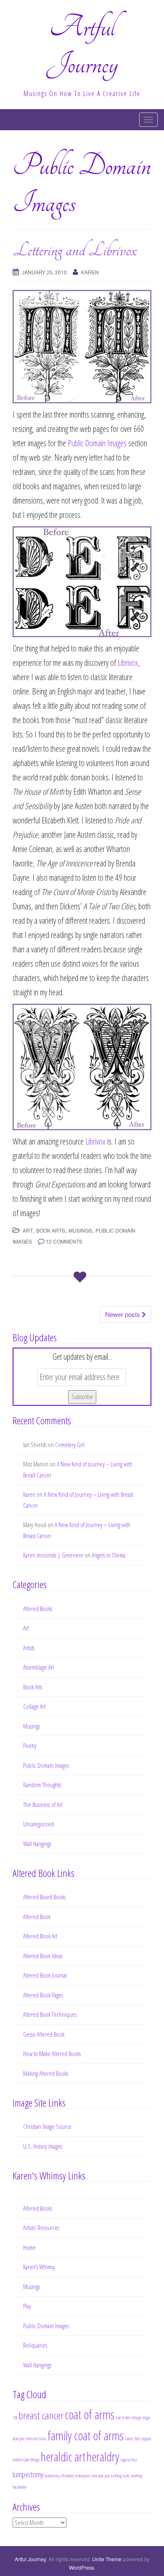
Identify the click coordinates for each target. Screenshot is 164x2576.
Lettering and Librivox (75, 250)
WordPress (82, 2567)
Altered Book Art (40, 1936)
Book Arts (51, 1230)
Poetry (30, 1745)
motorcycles (83, 2476)
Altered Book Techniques (50, 2014)
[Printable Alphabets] (82, 345)
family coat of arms (86, 2436)
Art (28, 1230)
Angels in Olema (108, 1555)
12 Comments (64, 1241)
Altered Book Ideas (43, 1956)
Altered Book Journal (45, 1975)
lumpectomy (28, 2474)
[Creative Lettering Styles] (82, 1066)
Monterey (67, 2476)
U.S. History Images (43, 2146)
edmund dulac (36, 2439)
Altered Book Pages (43, 1995)
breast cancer (41, 2415)
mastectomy (52, 2476)
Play (27, 2306)
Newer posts (123, 1314)
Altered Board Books (44, 1897)
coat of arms (90, 2415)
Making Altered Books (46, 2073)
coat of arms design (128, 2418)
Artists (29, 1648)
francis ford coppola (138, 2439)
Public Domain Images (97, 443)
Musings (80, 1230)
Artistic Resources (41, 2228)
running (116, 2476)
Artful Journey (30, 2559)
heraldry (103, 2457)
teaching (137, 2476)
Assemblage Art (38, 1667)
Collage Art (34, 1706)
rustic (126, 2476)
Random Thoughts (42, 1785)
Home (29, 2247)
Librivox (128, 663)
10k (15, 2418)
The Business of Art (43, 1804)
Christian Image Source (47, 2126)
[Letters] (82, 581)
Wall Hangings (37, 1844)
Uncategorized (38, 1824)
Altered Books (38, 1608)
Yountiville (20, 2487)
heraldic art (63, 2457)
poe (107, 2476)
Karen (90, 272)
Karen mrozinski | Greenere (53, 1555)
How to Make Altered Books (52, 2053)
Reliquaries (35, 2345)
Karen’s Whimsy (39, 2267)
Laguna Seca (128, 2460)
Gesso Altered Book (44, 2034)
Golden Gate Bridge (26, 2460)
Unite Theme (107, 2559)
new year (98, 2476)
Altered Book (37, 1917)
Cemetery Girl (70, 1445)
